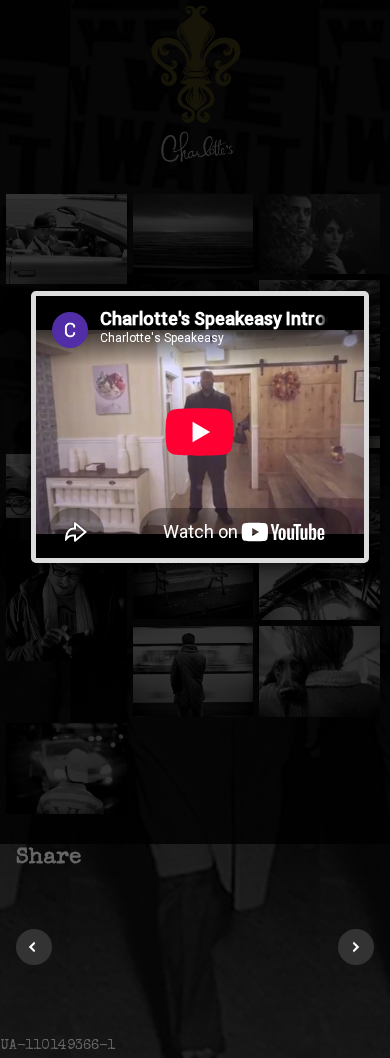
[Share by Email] (205, 858)
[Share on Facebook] (105, 858)
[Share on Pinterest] (155, 858)
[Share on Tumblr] (180, 858)
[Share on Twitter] (130, 858)
